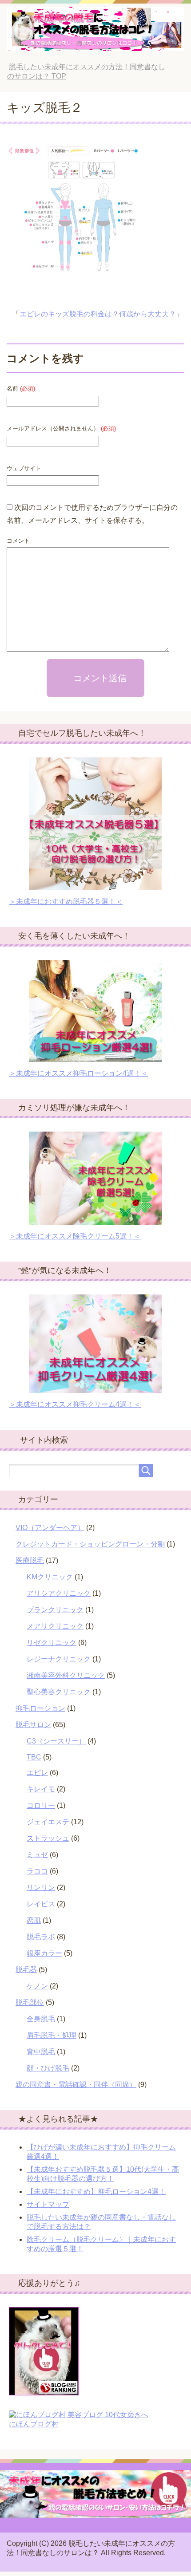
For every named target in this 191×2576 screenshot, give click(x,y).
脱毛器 (26, 1970)
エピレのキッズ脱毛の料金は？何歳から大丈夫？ (98, 314)
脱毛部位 (30, 2002)
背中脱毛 (41, 2052)
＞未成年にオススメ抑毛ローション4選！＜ (78, 1073)
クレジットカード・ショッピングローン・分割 (90, 1544)
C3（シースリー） (56, 1741)
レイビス (41, 1904)
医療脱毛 (30, 1560)
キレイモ (41, 1789)
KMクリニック (50, 1577)
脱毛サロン (33, 1725)
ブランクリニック (55, 1610)
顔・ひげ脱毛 (48, 2068)
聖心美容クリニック (59, 1692)
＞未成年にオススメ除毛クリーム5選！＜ (75, 1236)
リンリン (41, 1888)
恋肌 (34, 1920)
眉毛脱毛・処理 (52, 2035)
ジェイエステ (48, 1822)
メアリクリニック (55, 1626)
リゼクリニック (52, 1643)
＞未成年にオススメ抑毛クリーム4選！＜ (75, 1404)
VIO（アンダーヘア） (50, 1528)
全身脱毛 (41, 2019)
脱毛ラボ (41, 1937)
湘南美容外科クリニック (66, 1675)
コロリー (41, 1805)
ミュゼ (37, 1855)
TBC (34, 1757)
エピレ (37, 1773)
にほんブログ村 (34, 2424)
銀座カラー (44, 1953)
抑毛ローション (40, 1708)
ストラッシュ (48, 1838)
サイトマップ (48, 2204)
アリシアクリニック (59, 1593)
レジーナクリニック (59, 1659)
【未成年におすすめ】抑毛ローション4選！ (96, 2191)
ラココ (37, 1871)
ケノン (37, 1986)
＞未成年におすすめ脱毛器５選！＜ (66, 901)
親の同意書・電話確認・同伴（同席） (76, 2085)
